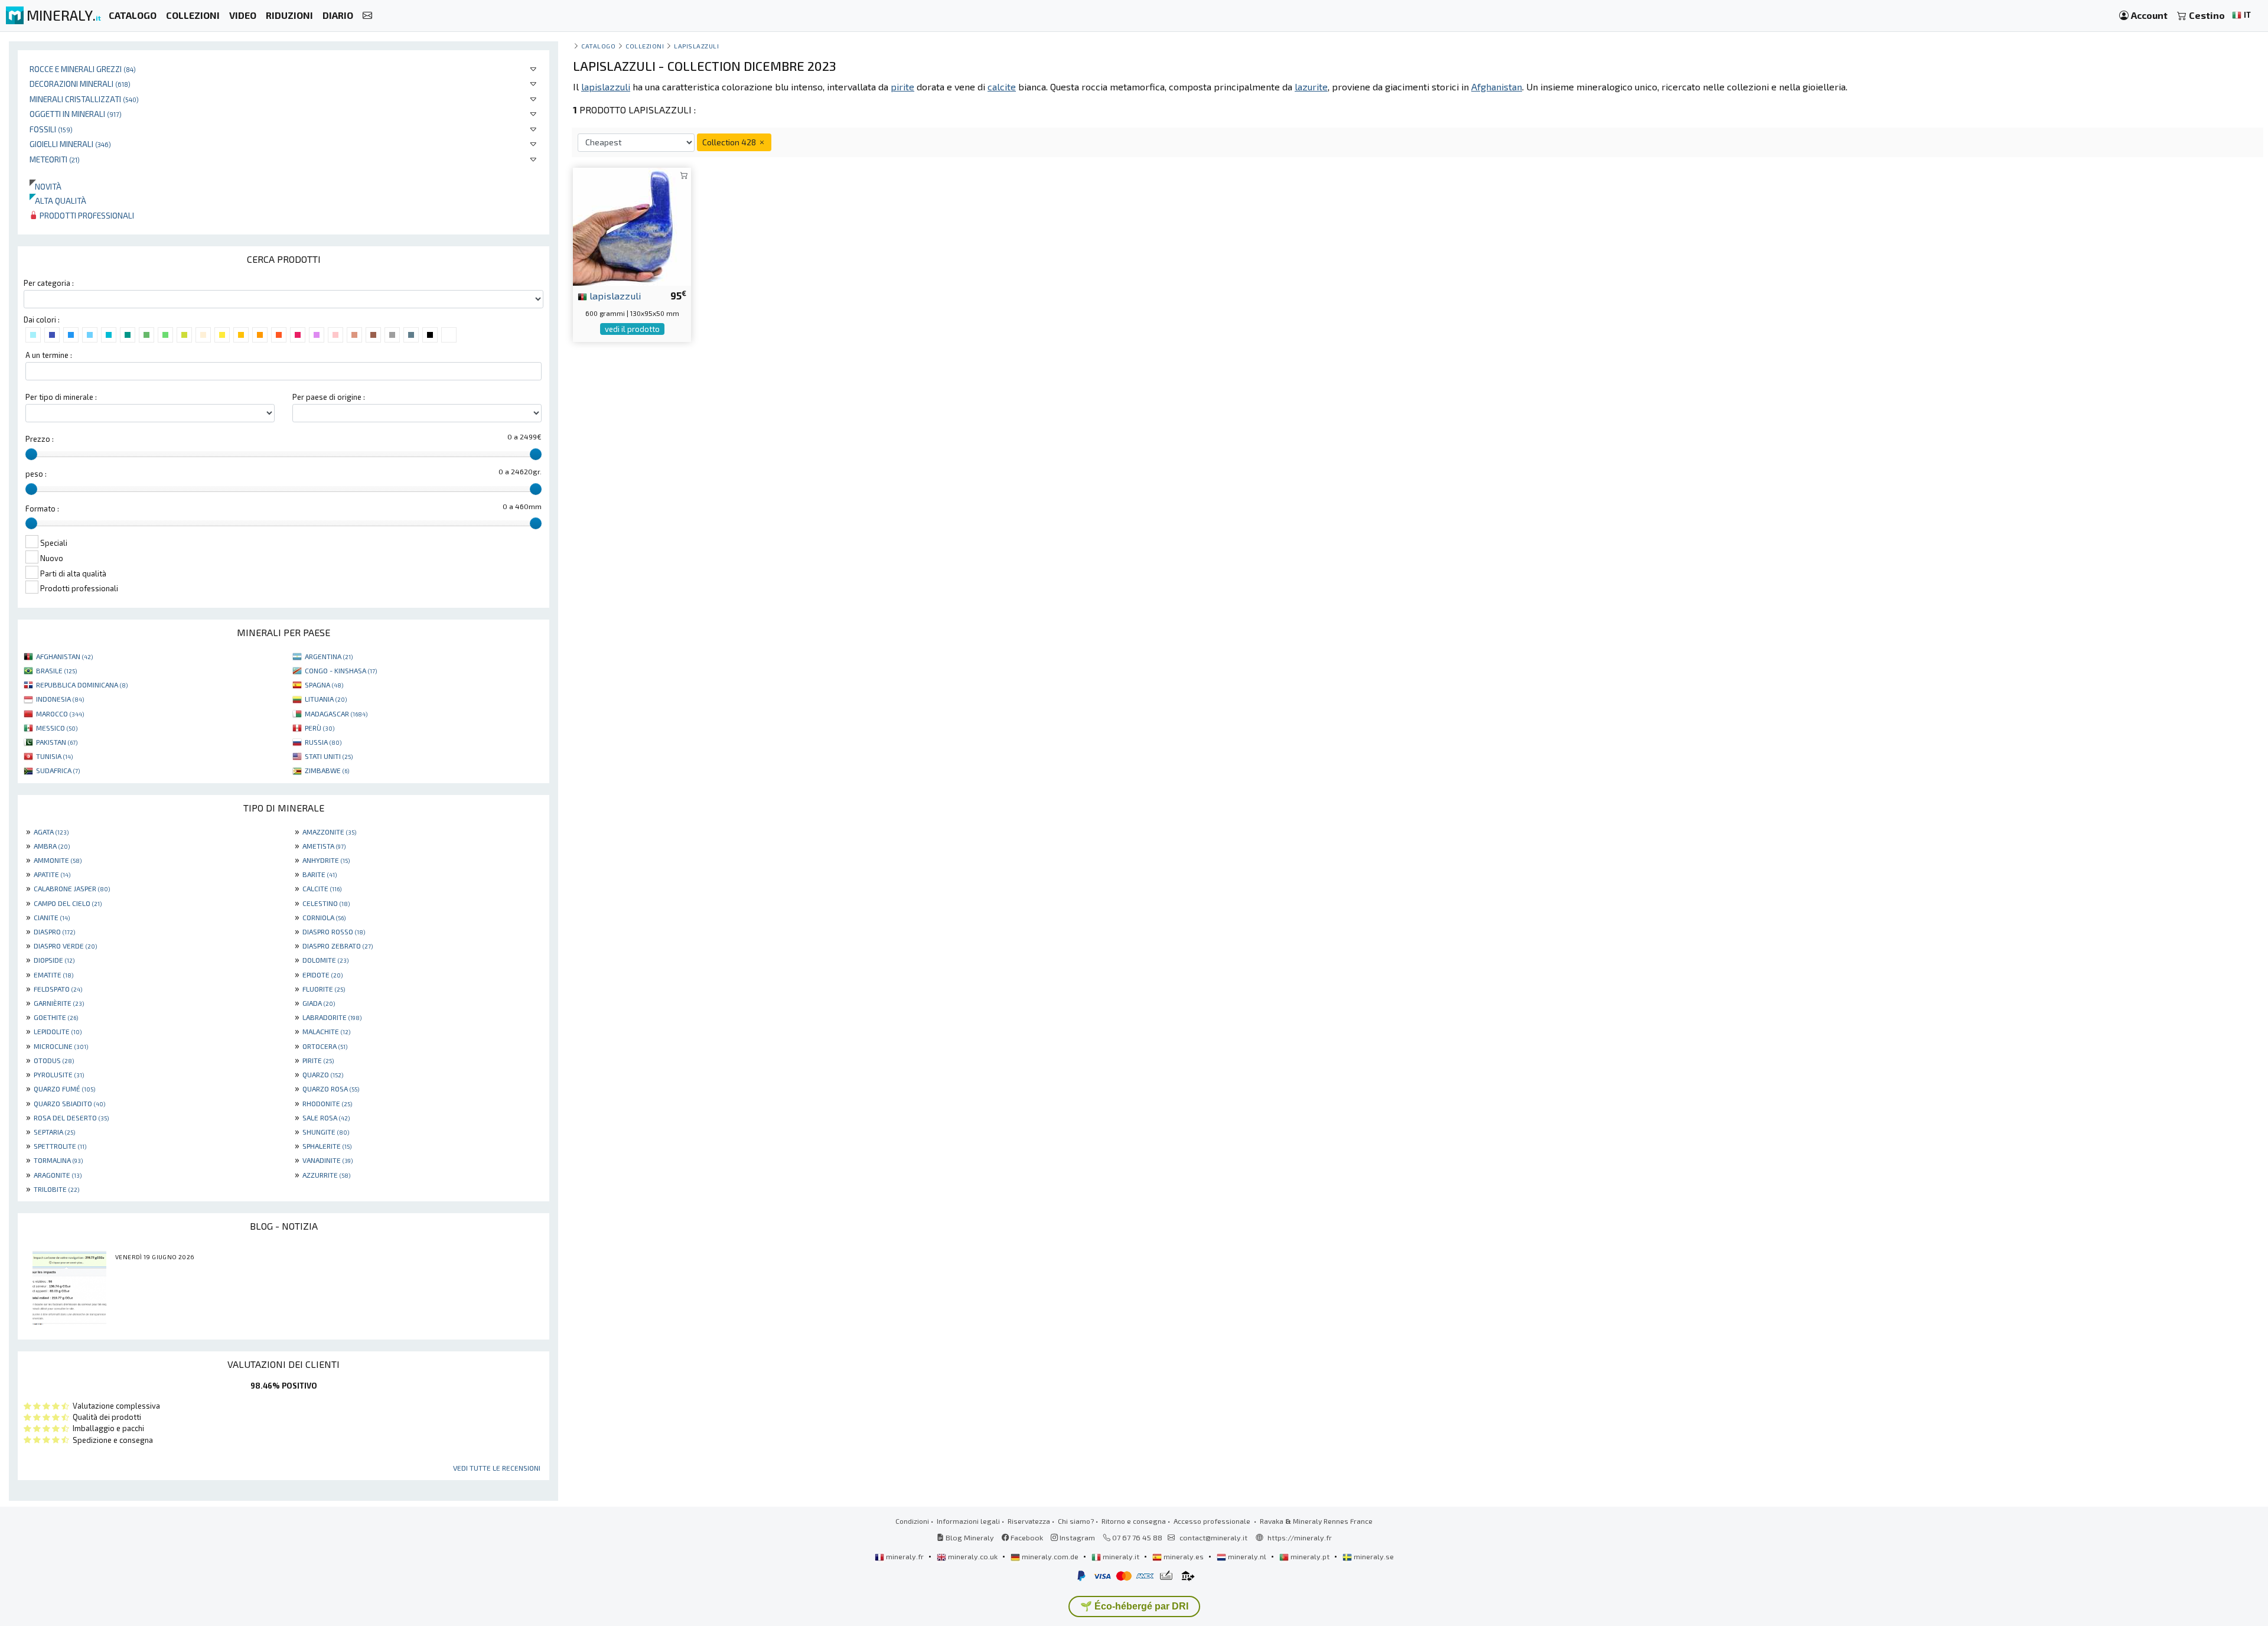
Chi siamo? (1076, 1521)
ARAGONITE (58, 1175)
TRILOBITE (56, 1189)
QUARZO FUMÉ (64, 1089)
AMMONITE (58, 860)
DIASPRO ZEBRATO (338, 946)
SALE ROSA (326, 1117)
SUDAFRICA (58, 770)
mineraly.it (1121, 1556)
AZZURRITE (326, 1175)
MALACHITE (326, 1031)
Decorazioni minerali (80, 84)
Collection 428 (730, 142)
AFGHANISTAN (64, 656)
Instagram (1076, 1537)
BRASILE (56, 670)
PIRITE (318, 1060)
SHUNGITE (326, 1132)
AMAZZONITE (329, 832)
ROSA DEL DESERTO (71, 1117)
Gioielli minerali (70, 144)
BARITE (320, 874)
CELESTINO (326, 903)
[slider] (31, 454)
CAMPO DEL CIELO (68, 903)
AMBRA (52, 846)
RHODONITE (327, 1103)
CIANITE (52, 917)
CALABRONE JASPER (72, 888)
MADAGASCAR (336, 713)
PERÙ (320, 728)
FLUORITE (324, 989)
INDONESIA (60, 699)
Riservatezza (1029, 1521)
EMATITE (53, 975)
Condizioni (912, 1521)
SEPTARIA (54, 1132)
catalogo (598, 46)
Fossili (51, 129)
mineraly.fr (905, 1556)
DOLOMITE (325, 960)
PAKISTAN (57, 742)
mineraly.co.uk (973, 1556)
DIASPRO (54, 931)
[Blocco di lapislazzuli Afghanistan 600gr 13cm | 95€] (632, 225)
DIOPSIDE (54, 960)
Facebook (1026, 1537)
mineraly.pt (1310, 1556)
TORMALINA (58, 1160)
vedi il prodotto (632, 329)
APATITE (52, 874)
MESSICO (57, 728)
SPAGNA (324, 685)
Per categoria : (49, 283)
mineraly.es (1184, 1556)
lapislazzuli (614, 295)
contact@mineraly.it (1213, 1537)
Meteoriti (55, 159)
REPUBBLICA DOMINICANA (82, 685)
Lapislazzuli (696, 46)
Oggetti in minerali (76, 114)
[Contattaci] (367, 16)
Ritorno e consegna (1134, 1521)
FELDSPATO (58, 989)
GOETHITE (56, 1017)
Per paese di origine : (329, 397)
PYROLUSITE (59, 1074)
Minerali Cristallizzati (84, 99)
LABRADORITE (332, 1017)
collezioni (645, 46)
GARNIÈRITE (59, 1003)
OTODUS (54, 1060)
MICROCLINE (61, 1046)
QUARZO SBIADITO (69, 1103)
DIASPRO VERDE (65, 946)
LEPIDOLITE (58, 1031)
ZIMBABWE (327, 770)
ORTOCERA (325, 1046)
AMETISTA (324, 846)
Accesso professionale (1213, 1521)
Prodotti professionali (86, 215)
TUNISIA (54, 756)
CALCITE (322, 888)
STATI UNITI (329, 756)
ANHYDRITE (326, 860)
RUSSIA (323, 742)
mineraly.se (1373, 1556)
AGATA (51, 832)
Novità (45, 186)
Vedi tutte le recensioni (497, 1468)
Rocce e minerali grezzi (83, 69)
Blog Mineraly (969, 1537)
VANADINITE (328, 1160)
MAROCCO (60, 713)
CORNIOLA (324, 917)
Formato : (42, 509)
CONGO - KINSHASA (341, 670)
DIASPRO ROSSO (334, 931)
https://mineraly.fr (1300, 1537)
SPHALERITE (327, 1146)
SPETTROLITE (60, 1146)
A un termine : (49, 355)
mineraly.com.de (1050, 1556)
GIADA (319, 1003)
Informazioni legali (968, 1521)
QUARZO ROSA (331, 1089)
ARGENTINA (329, 656)
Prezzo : (40, 439)
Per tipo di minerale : (61, 397)
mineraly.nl (1247, 1556)
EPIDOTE (322, 975)
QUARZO (323, 1074)
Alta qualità (58, 201)
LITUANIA (326, 699)
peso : (36, 474)
